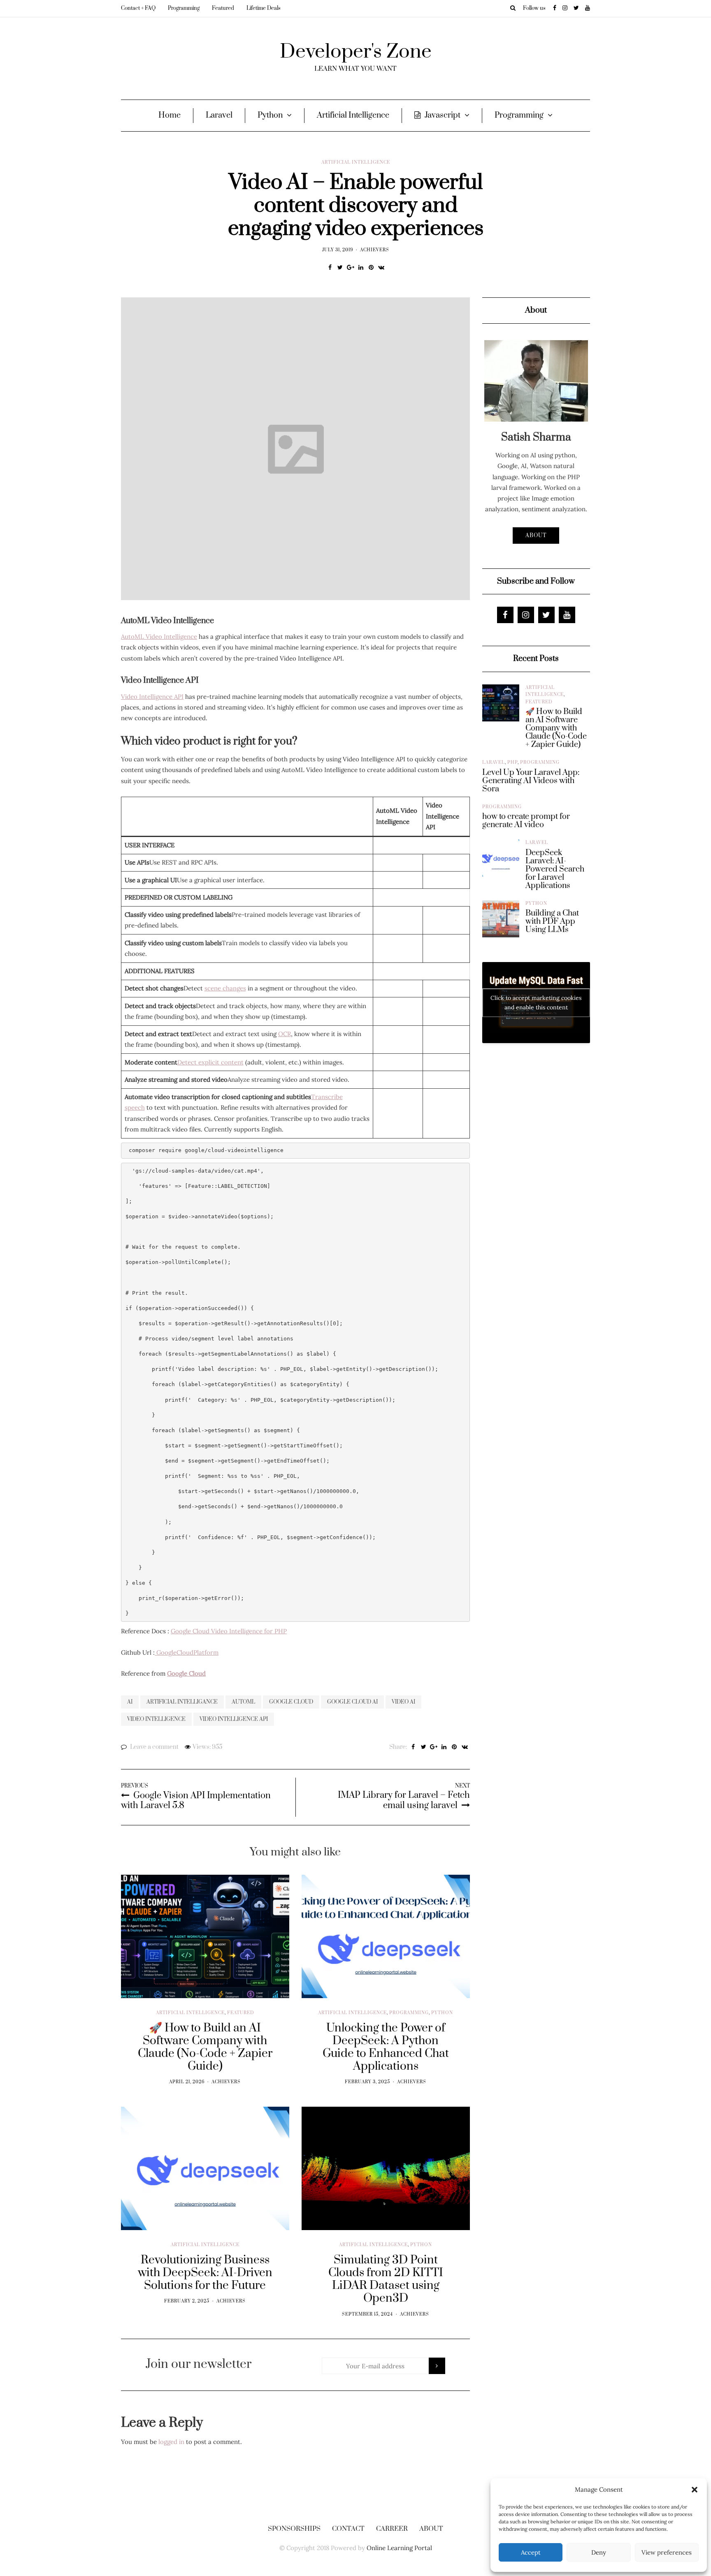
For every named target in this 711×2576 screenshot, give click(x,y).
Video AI (403, 1702)
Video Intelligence (156, 1719)
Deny (599, 2552)
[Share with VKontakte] (381, 267)
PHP (512, 763)
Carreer (392, 2529)
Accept (531, 2552)
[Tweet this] (340, 267)
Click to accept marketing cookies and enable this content (536, 1003)
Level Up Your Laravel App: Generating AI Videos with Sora (531, 781)
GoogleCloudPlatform (187, 1652)
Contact (348, 2529)
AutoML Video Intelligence (159, 636)
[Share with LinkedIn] (361, 267)
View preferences (667, 2552)
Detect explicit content (210, 1062)
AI (130, 1702)
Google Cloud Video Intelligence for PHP (229, 1631)
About (536, 536)
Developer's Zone (356, 52)
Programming (184, 8)
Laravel (219, 115)
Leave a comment (154, 1747)
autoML (243, 1702)
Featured (223, 8)
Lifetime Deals (264, 8)
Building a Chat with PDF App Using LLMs (552, 922)
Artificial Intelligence (353, 115)
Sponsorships (294, 2529)
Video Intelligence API (152, 697)
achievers (375, 250)
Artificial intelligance (182, 1702)
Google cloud (291, 1702)
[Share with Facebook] (330, 267)
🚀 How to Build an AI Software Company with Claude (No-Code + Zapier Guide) (556, 728)
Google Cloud (186, 1673)
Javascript (443, 115)
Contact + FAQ (138, 8)
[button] (695, 2490)
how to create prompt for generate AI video (526, 821)
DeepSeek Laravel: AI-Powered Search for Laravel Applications (555, 869)
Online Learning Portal (399, 2548)
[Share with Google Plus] (350, 267)
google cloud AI (352, 1702)
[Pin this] (371, 267)
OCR (285, 1034)
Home (170, 115)
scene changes (225, 988)
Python (270, 115)
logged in (171, 2442)
